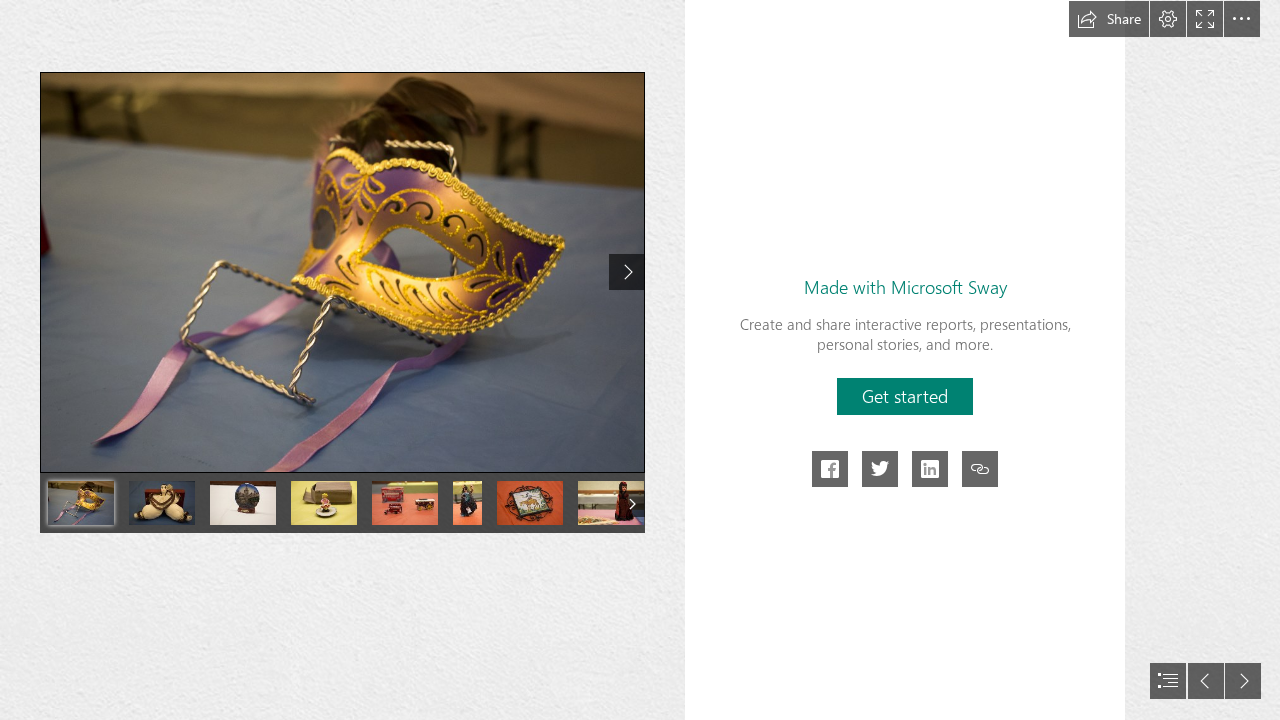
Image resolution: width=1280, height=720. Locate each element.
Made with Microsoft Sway (905, 287)
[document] (640, 360)
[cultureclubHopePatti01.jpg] (342, 272)
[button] (1109, 19)
